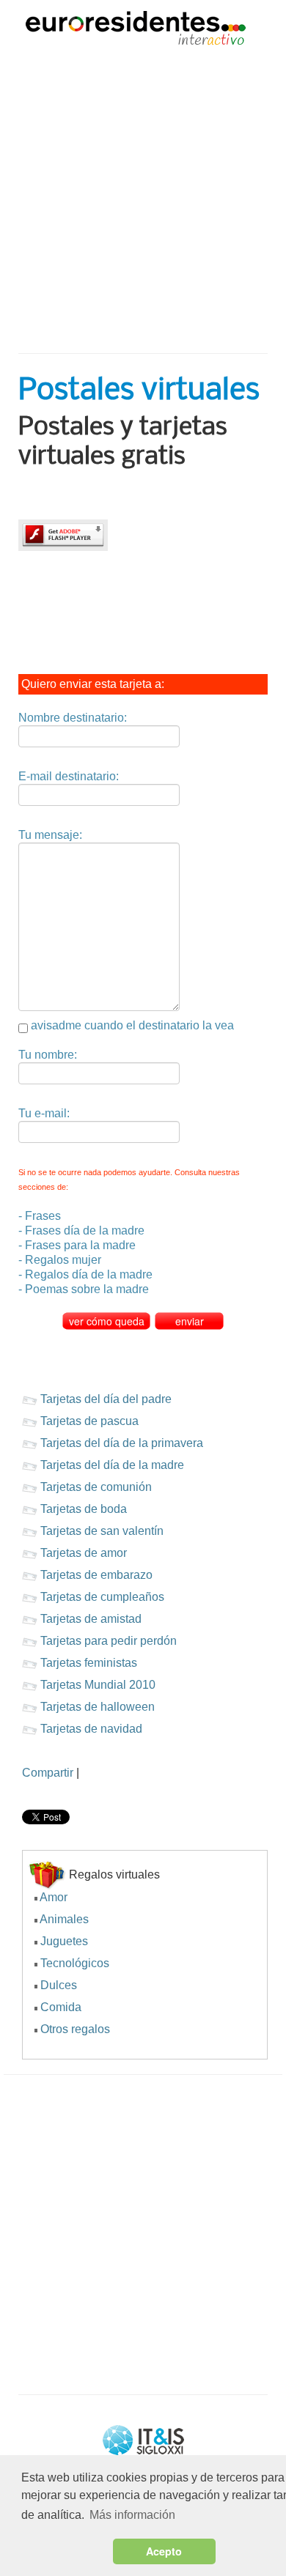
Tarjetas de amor (84, 1553)
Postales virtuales (139, 391)
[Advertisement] (143, 192)
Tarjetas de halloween (98, 1707)
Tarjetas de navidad (91, 1729)
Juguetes (64, 1941)
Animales (64, 1919)
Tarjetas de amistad (91, 1619)
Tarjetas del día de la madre (112, 1465)
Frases (43, 1216)
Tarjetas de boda (84, 1509)
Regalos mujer (63, 1260)
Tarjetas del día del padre (106, 1399)
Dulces (59, 1985)
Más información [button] (132, 2515)
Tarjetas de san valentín (102, 1531)
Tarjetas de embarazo (96, 1575)
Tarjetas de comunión (96, 1487)
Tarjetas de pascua (89, 1421)
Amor (54, 1897)
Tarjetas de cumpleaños (102, 1597)
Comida (61, 2007)
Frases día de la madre (85, 1230)
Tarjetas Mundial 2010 (98, 1685)
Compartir (48, 1773)
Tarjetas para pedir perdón (109, 1641)
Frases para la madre (80, 1245)
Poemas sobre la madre (87, 1289)
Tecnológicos (75, 1963)
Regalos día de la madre (89, 1274)
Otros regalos (75, 2029)
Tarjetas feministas (89, 1663)
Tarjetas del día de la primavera (122, 1443)
